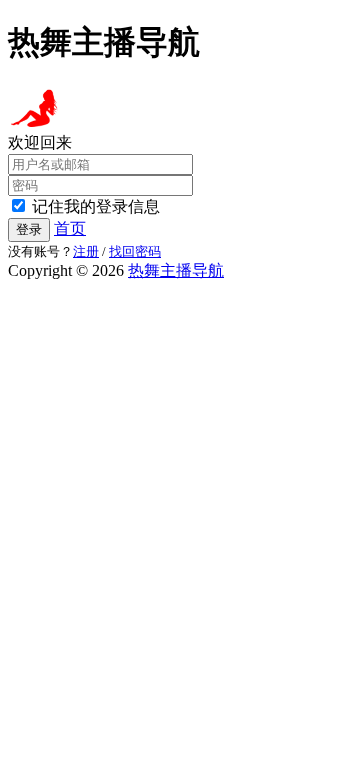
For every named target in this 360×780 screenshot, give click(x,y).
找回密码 (135, 251)
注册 (86, 251)
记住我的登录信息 (96, 206)
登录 (29, 229)
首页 (70, 228)
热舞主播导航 (176, 270)
